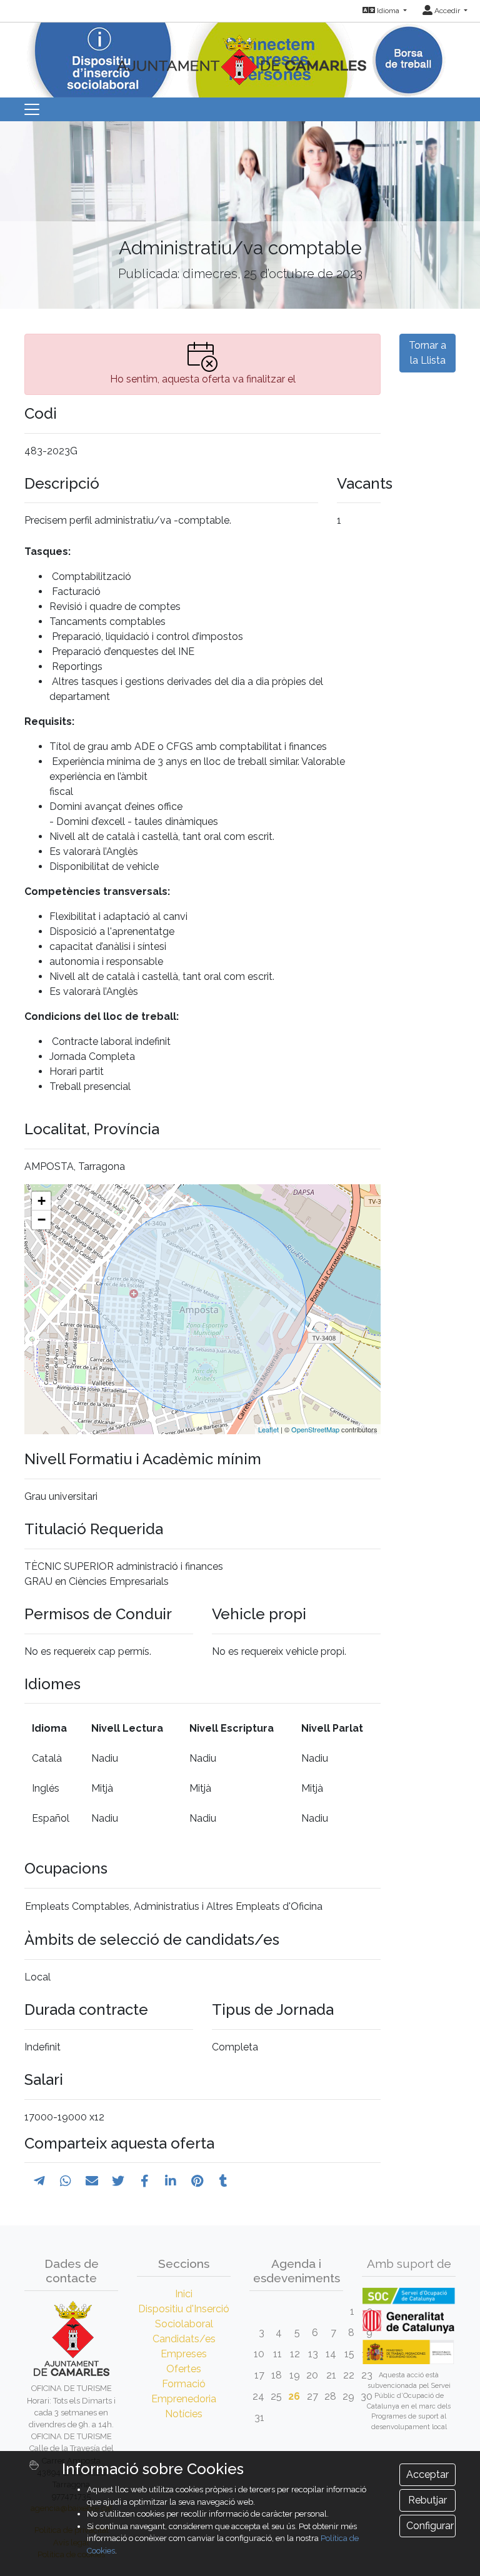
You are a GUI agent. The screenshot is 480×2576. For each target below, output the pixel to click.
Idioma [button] (388, 11)
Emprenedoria (184, 2399)
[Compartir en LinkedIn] (171, 2181)
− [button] (42, 1220)
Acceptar (427, 2474)
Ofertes (184, 2369)
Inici (184, 2294)
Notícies (184, 2414)
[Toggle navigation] (32, 109)
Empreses (184, 2354)
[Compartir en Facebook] (145, 2181)
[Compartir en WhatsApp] (66, 2181)
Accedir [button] (447, 11)
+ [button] (42, 1201)
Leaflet (268, 1429)
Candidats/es (184, 2339)
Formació (184, 2384)
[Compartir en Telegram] (39, 2181)
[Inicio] (240, 53)
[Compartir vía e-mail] (92, 2181)
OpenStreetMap (315, 1429)
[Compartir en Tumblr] (223, 2181)
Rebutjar (427, 2500)
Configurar (430, 2526)
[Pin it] (197, 2181)
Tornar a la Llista (427, 353)
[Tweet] (118, 2181)
